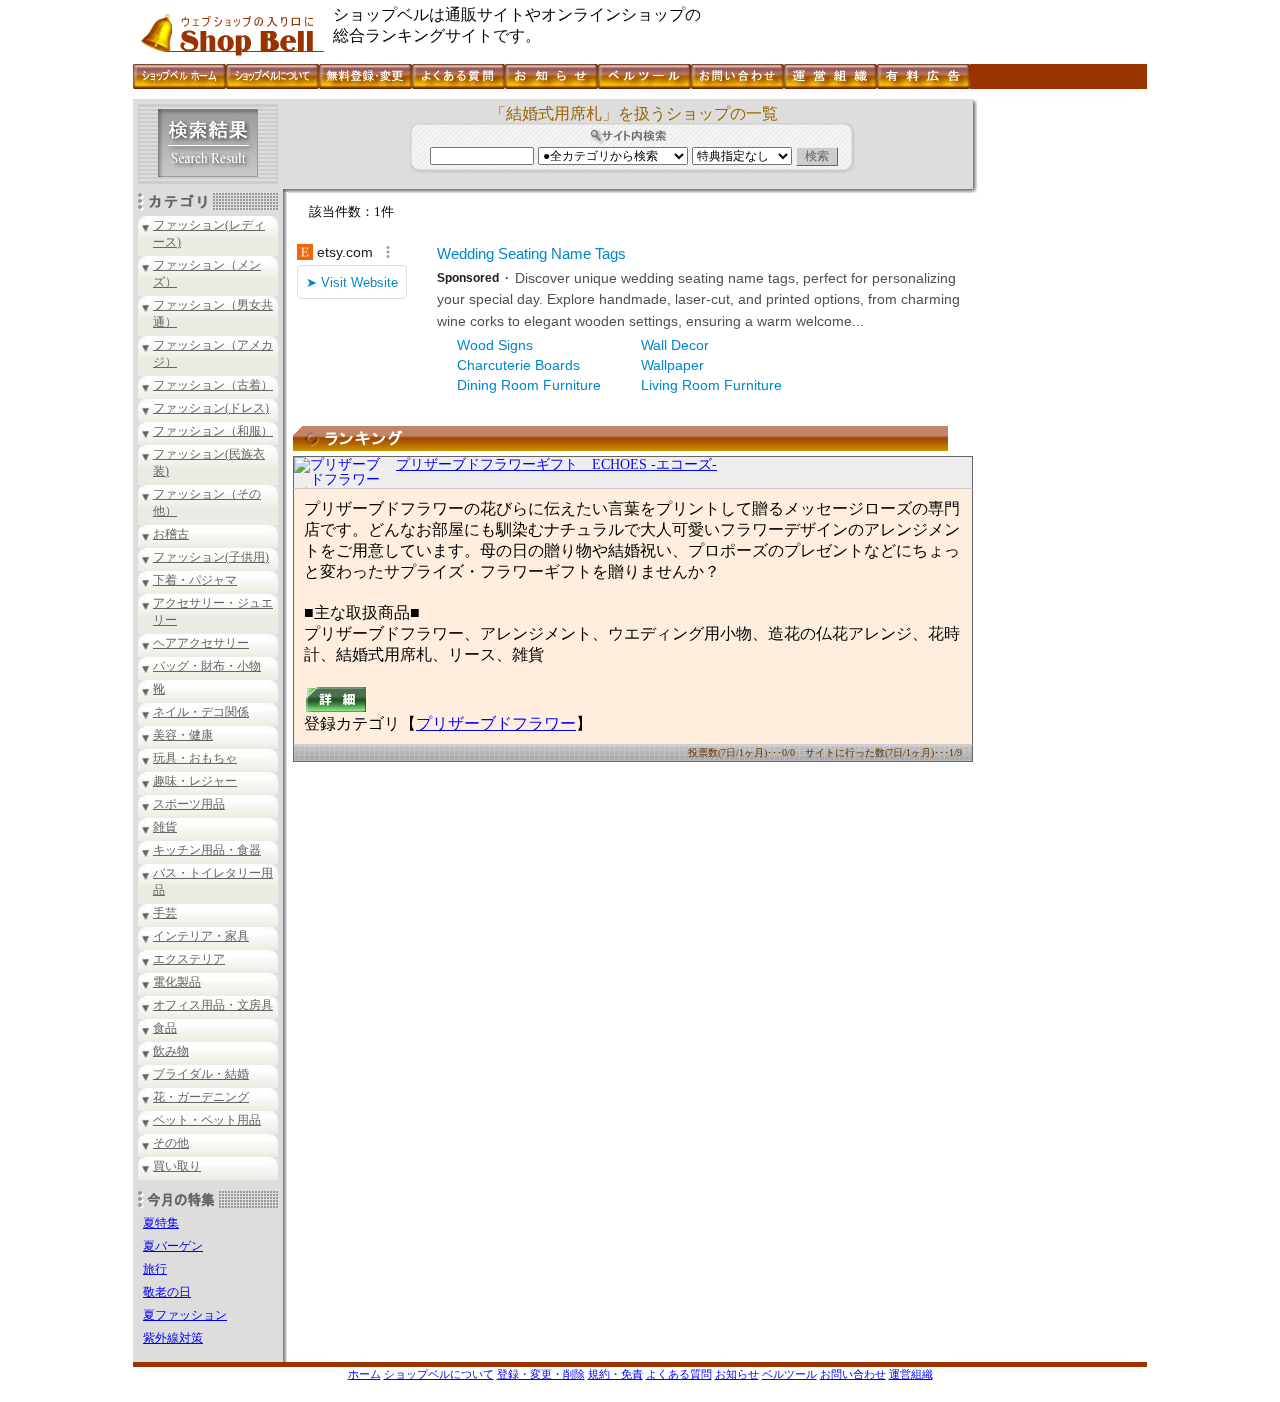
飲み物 (171, 1051)
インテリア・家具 (201, 936)
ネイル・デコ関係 (201, 712)
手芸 (165, 913)
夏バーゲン (173, 1246)
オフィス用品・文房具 (213, 1005)
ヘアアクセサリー (201, 643)
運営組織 (911, 1374)
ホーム (364, 1374)
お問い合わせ (853, 1374)
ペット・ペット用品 (207, 1120)
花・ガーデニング (201, 1097)
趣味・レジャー (195, 781)
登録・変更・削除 (541, 1374)
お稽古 (171, 534)
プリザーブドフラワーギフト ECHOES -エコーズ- (556, 464)
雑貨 (165, 827)
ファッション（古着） (213, 385)
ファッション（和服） (213, 431)
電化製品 (177, 982)
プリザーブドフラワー (496, 723)
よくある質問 (679, 1374)
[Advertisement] (1060, 399)
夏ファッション (185, 1315)
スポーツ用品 (189, 804)
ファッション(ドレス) (211, 408)
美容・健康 (183, 735)
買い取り (177, 1166)
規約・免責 (615, 1374)
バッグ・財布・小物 (207, 666)
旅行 (155, 1269)
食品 (165, 1028)
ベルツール (789, 1374)
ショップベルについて (439, 1374)
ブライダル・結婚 (201, 1074)
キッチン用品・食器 (207, 850)
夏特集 (161, 1223)
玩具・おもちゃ (195, 758)
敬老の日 (167, 1292)
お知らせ (737, 1374)
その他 (171, 1143)
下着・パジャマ (195, 580)
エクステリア (189, 959)
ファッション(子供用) (211, 557)
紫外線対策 (173, 1338)
